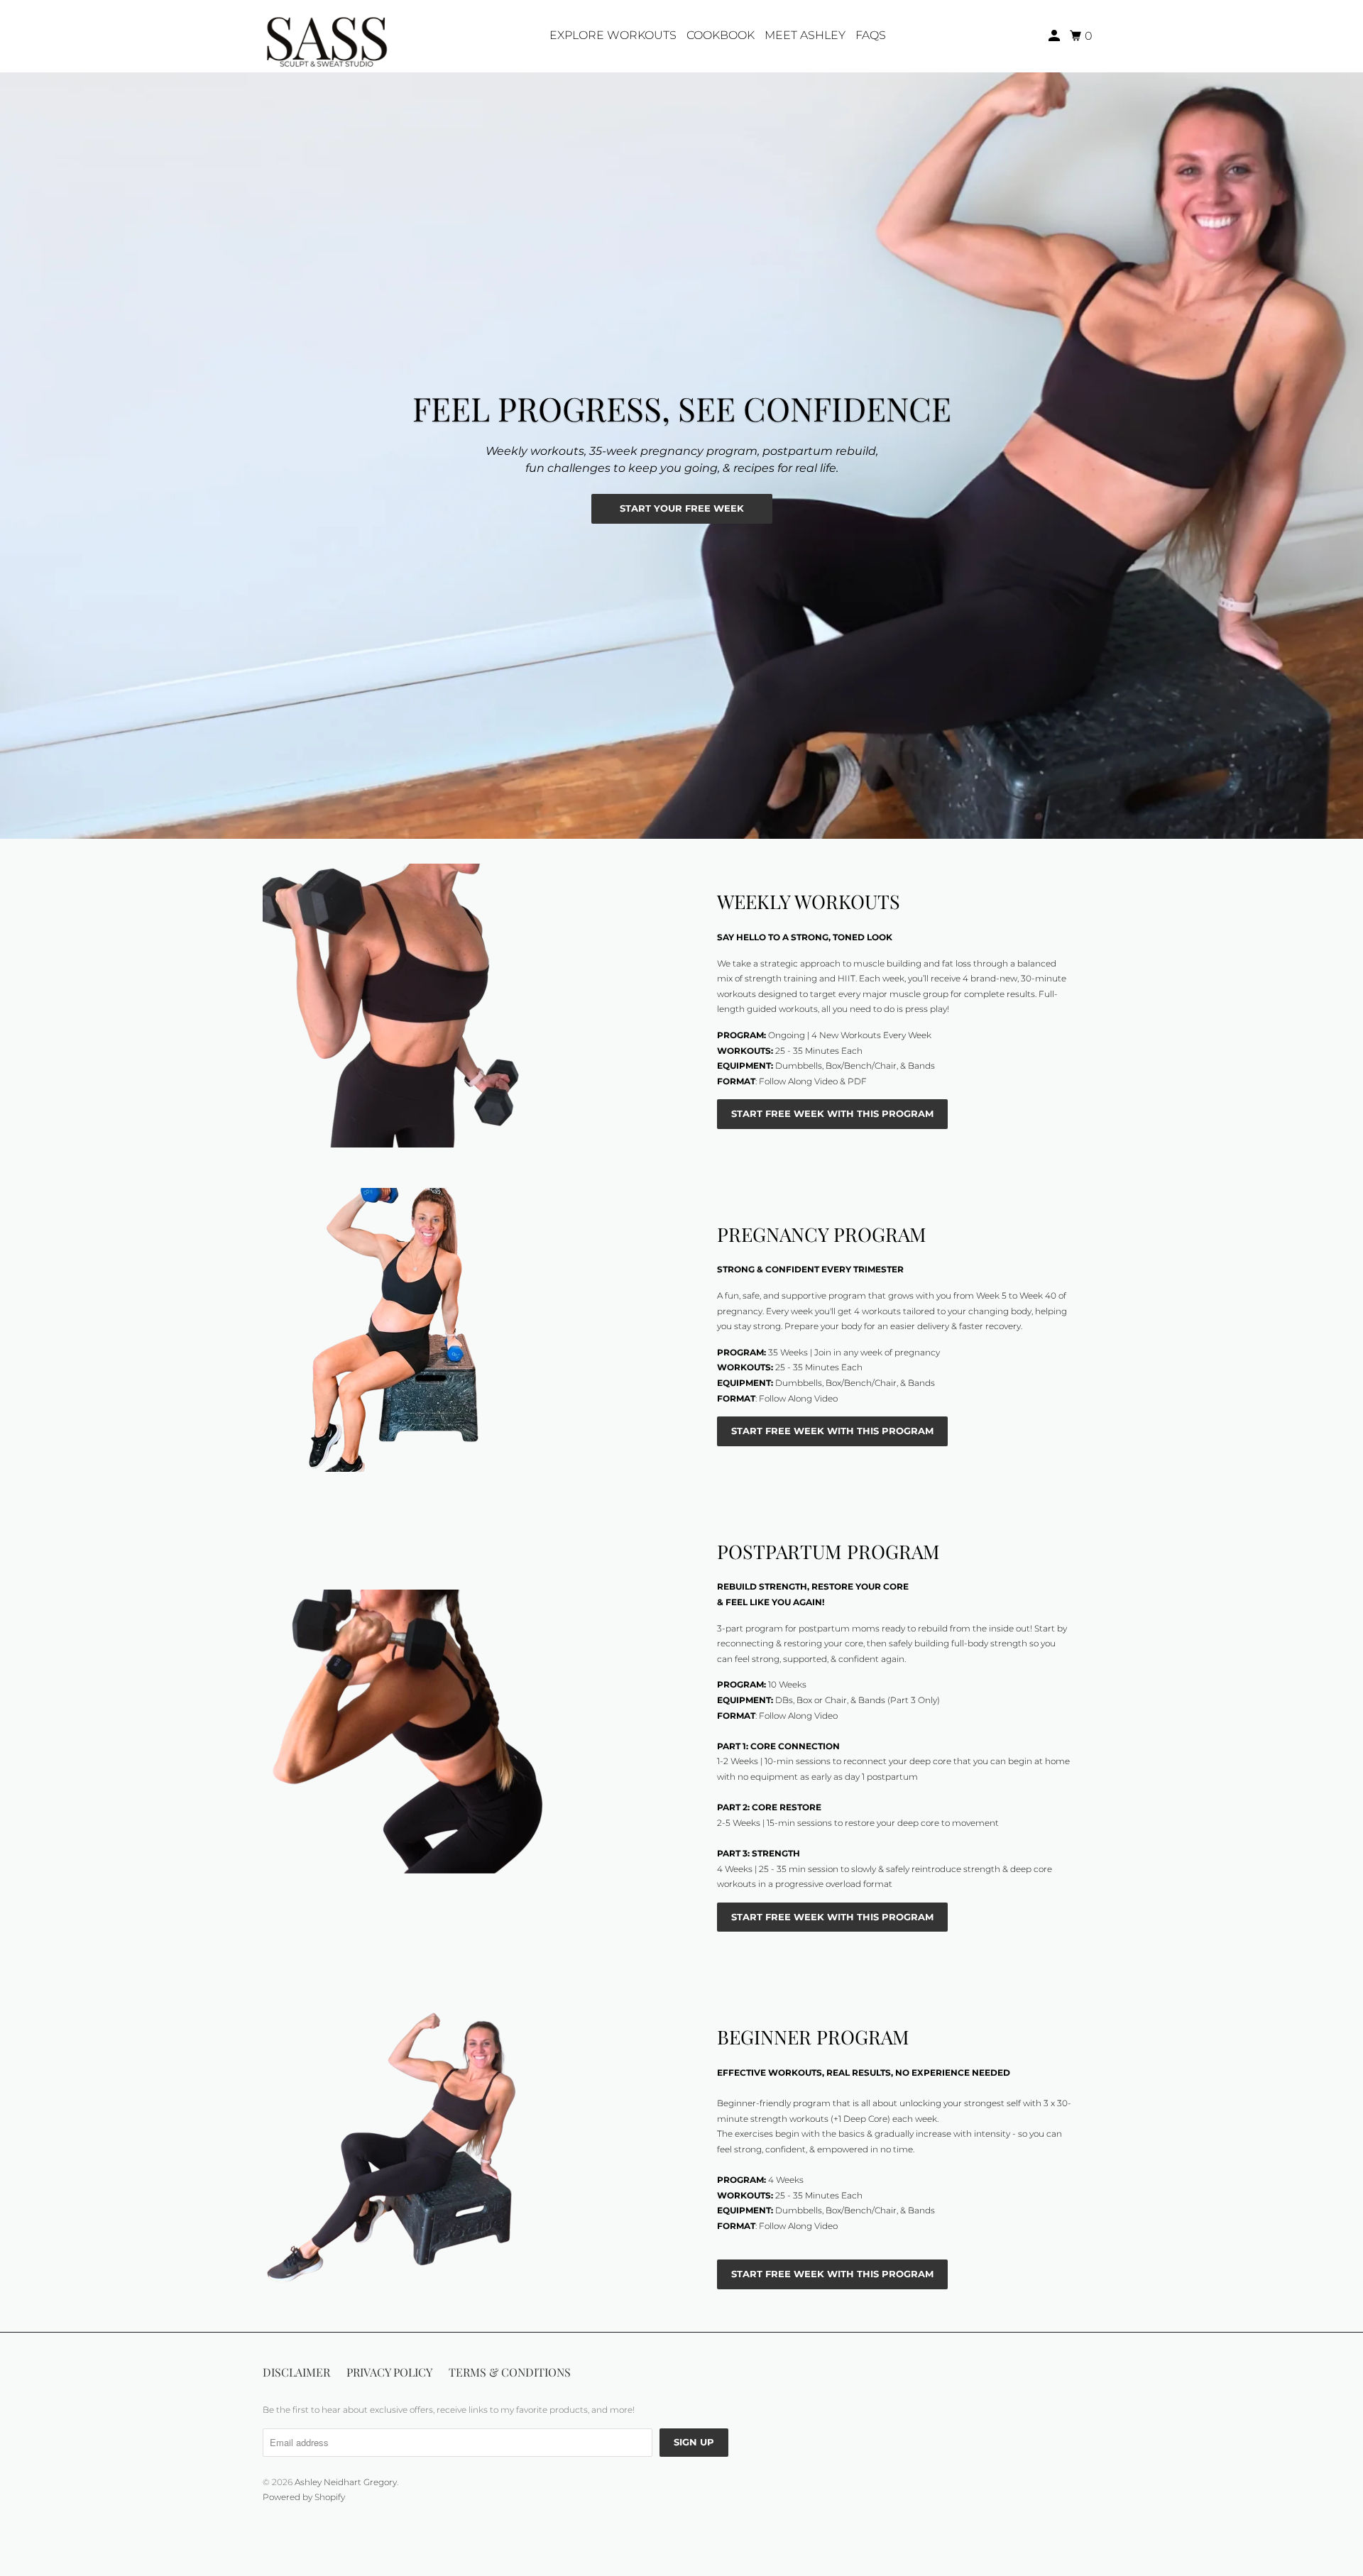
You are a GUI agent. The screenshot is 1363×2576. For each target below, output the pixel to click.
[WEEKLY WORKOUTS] (469, 1006)
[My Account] (1055, 36)
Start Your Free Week (682, 508)
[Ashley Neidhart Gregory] (327, 36)
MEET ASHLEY (805, 35)
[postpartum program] (469, 1732)
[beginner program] (469, 2153)
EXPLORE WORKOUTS (613, 35)
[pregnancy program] (469, 1330)
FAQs (871, 35)
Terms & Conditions (510, 2372)
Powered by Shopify (304, 2497)
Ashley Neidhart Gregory (346, 2482)
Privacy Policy (389, 2372)
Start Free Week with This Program (832, 1113)
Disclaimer (296, 2372)
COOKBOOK (721, 35)
